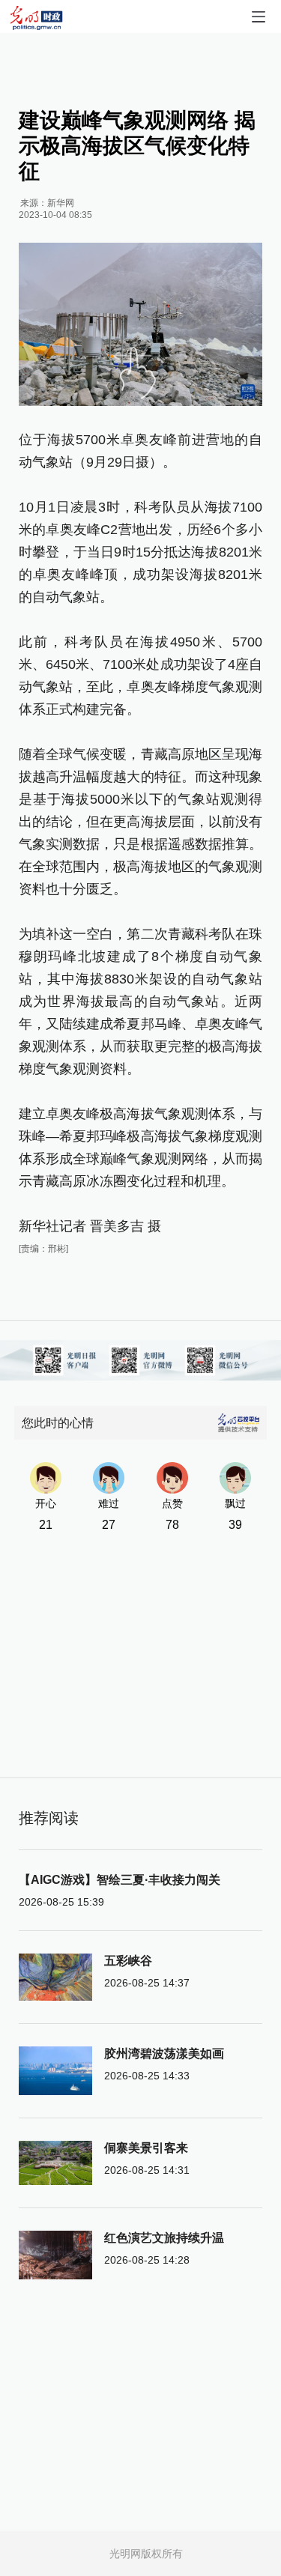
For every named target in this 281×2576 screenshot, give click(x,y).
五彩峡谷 (128, 1961)
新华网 (61, 203)
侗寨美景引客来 (146, 2148)
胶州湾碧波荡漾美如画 (164, 2054)
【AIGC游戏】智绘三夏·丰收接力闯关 (120, 1880)
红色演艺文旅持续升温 (164, 2238)
